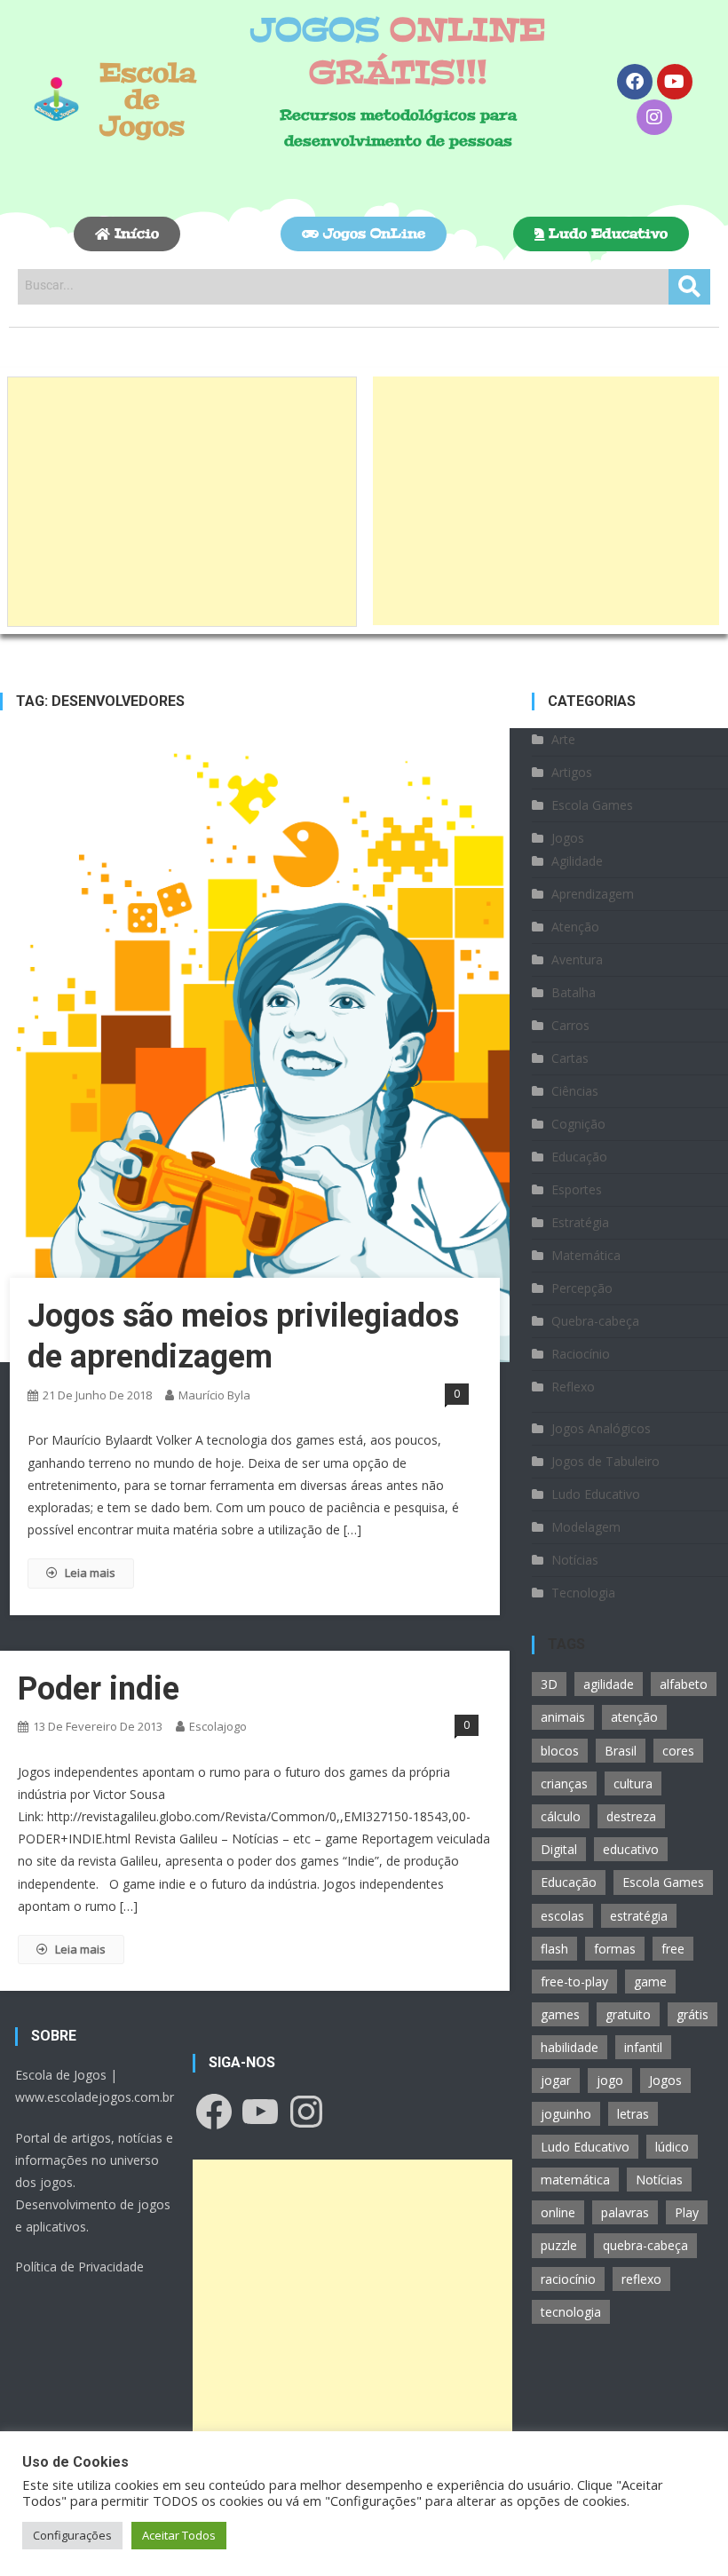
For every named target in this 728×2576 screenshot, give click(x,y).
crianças (564, 1783)
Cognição (578, 1124)
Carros (570, 1025)
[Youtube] (675, 82)
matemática (575, 2180)
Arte (563, 739)
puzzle (559, 2245)
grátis (692, 2014)
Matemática (586, 1255)
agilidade (609, 1684)
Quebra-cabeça (595, 1321)
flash (554, 1949)
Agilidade (577, 861)
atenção (634, 1717)
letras (633, 2114)
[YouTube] (260, 2112)
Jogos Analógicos (601, 1428)
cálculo (561, 1816)
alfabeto (684, 1684)
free (673, 1949)
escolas (562, 1916)
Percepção (582, 1288)
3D (549, 1684)
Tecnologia (583, 1593)
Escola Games (592, 805)
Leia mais (90, 1573)
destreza (631, 1816)
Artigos (572, 772)
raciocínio (568, 2279)
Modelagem (586, 1527)
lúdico (672, 2147)
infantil (643, 2047)
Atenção (575, 927)
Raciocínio (581, 1354)
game (650, 1982)
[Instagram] (654, 117)
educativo (631, 1849)
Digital (559, 1849)
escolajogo (218, 1726)
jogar (556, 2080)
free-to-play (574, 1982)
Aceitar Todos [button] (179, 2535)
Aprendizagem (593, 894)
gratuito (628, 2014)
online (558, 2212)
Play (687, 2212)
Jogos (568, 838)
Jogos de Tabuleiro (605, 1461)
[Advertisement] (182, 502)
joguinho (566, 2114)
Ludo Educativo (596, 1494)
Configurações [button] (72, 2535)
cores (678, 1751)
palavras (625, 2212)
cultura (633, 1783)
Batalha (574, 992)
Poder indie (99, 1689)
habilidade (570, 2047)
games (560, 2014)
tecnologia (571, 2312)
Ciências (575, 1091)
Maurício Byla (214, 1395)
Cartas (570, 1058)
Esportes (577, 1189)
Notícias (575, 1560)
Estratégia (580, 1222)
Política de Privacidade (79, 2267)
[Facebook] (635, 82)
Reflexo (573, 1387)
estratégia (639, 1916)
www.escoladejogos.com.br (95, 2097)
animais (563, 1717)
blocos (560, 1751)
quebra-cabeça (645, 2245)
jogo (610, 2080)
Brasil (621, 1751)
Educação (579, 1157)
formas (615, 1949)
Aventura (577, 959)
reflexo (641, 2279)
